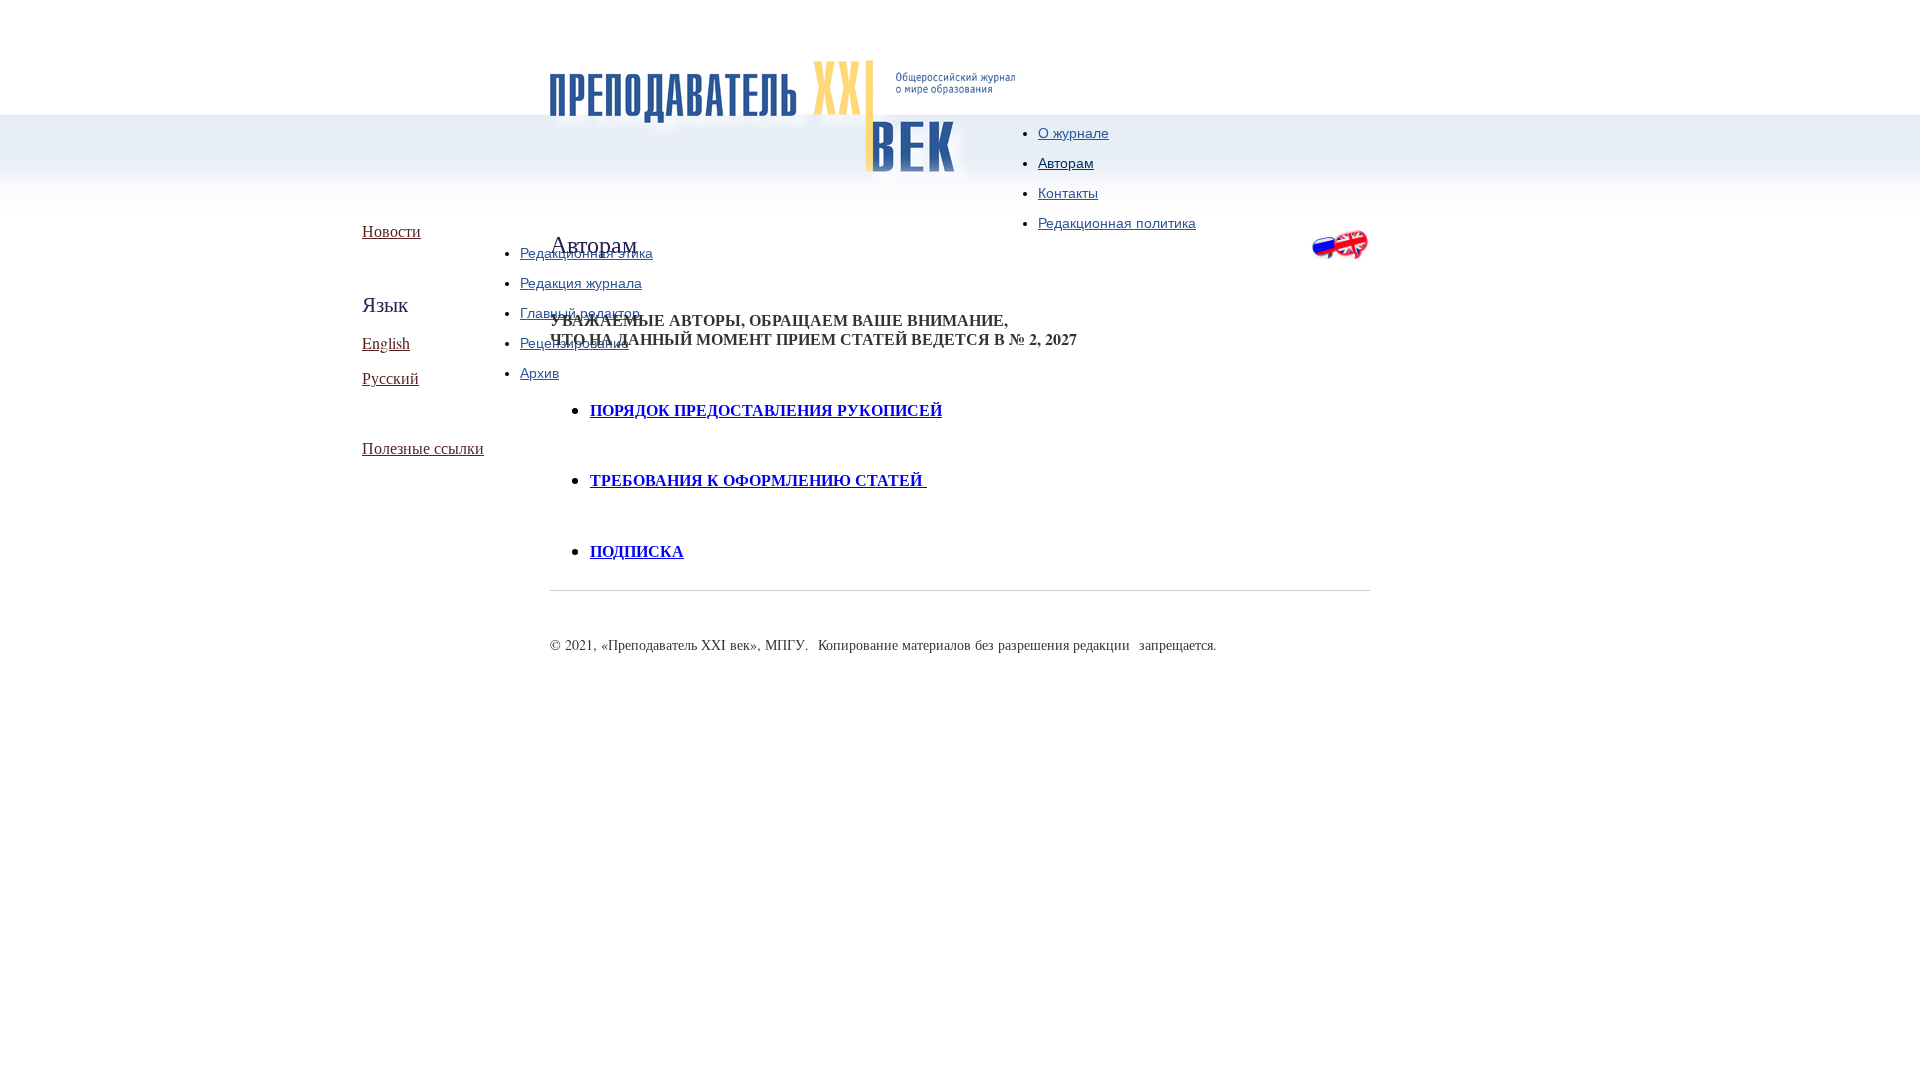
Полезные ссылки (423, 447)
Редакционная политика (1117, 223)
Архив (539, 373)
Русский (390, 377)
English (386, 342)
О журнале (1073, 133)
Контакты (1068, 193)
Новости (391, 230)
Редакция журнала (581, 283)
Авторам (1066, 163)
